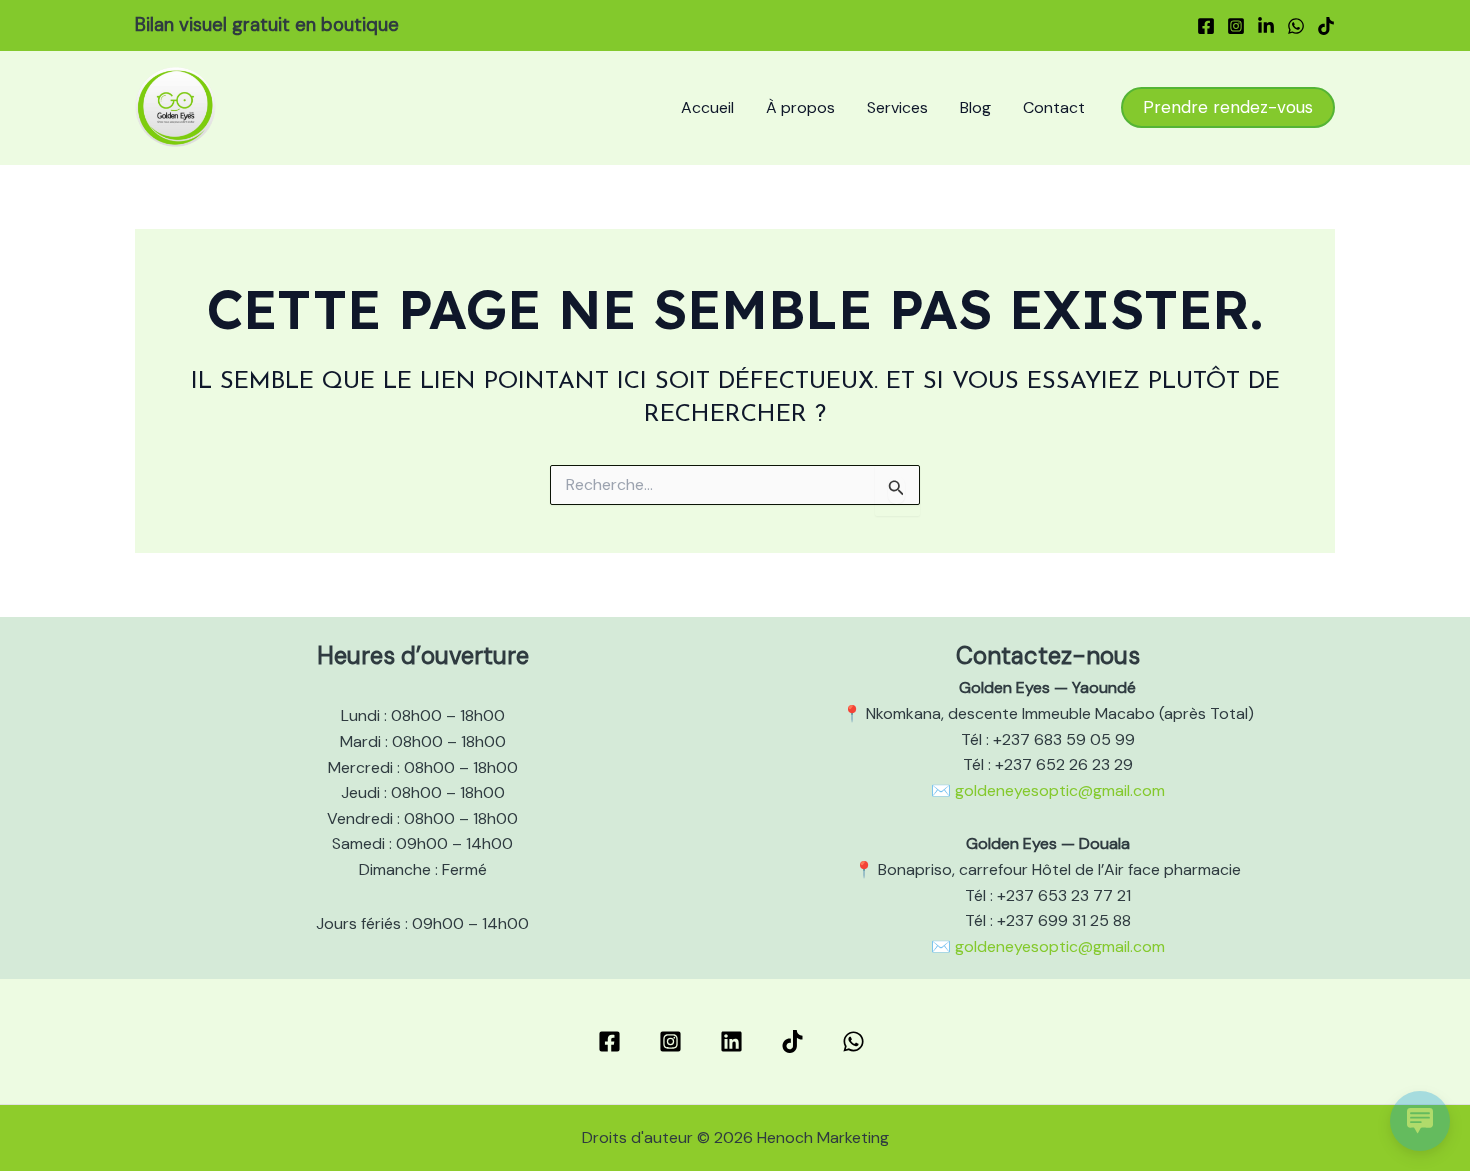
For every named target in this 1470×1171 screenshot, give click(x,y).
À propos (800, 107)
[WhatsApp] (1296, 26)
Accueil (707, 107)
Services (897, 107)
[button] (1228, 107)
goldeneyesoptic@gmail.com (1060, 790)
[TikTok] (1326, 26)
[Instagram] (1236, 26)
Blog (975, 107)
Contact (1054, 107)
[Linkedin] (1266, 26)
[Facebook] (1206, 26)
